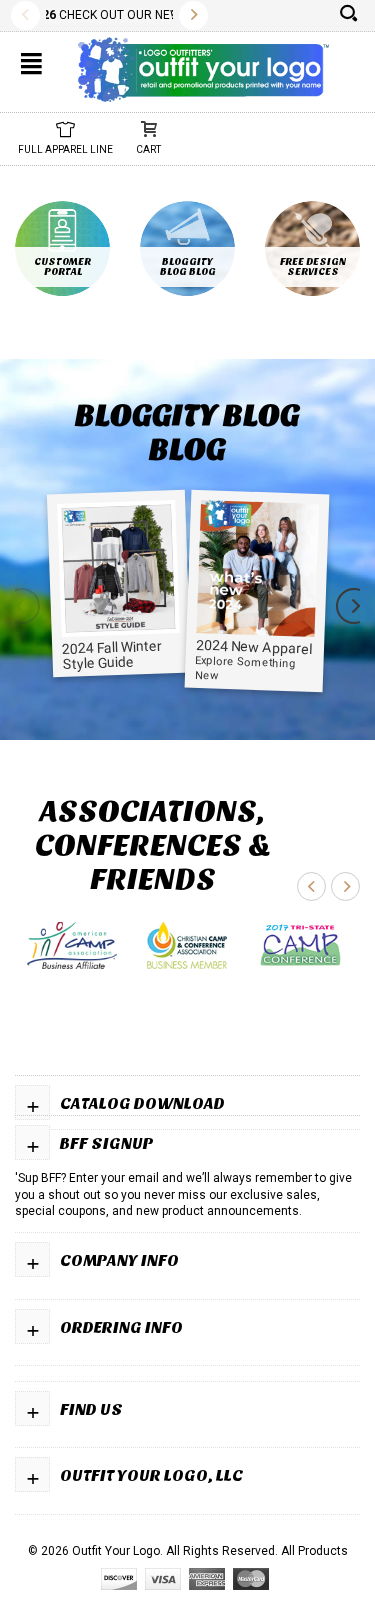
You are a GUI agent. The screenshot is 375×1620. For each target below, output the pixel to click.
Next (193, 15)
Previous (25, 15)
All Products (314, 1551)
